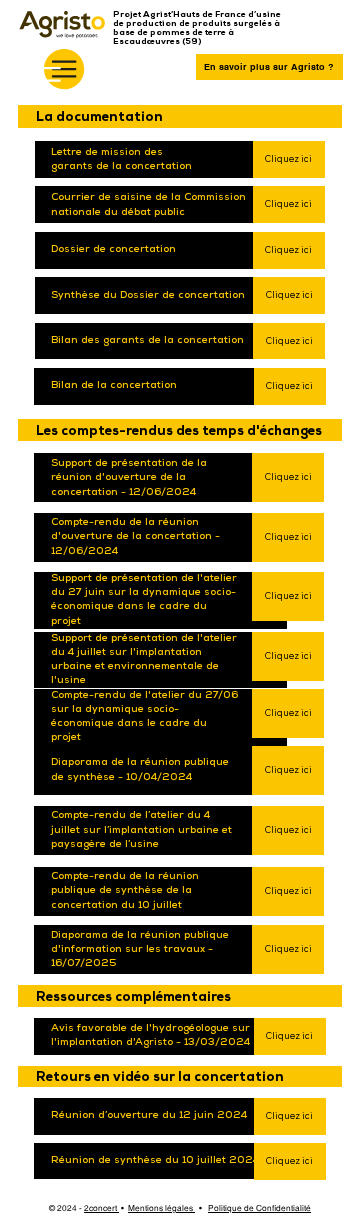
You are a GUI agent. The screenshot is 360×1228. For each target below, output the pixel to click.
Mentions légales (161, 1208)
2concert (101, 1208)
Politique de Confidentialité (259, 1208)
